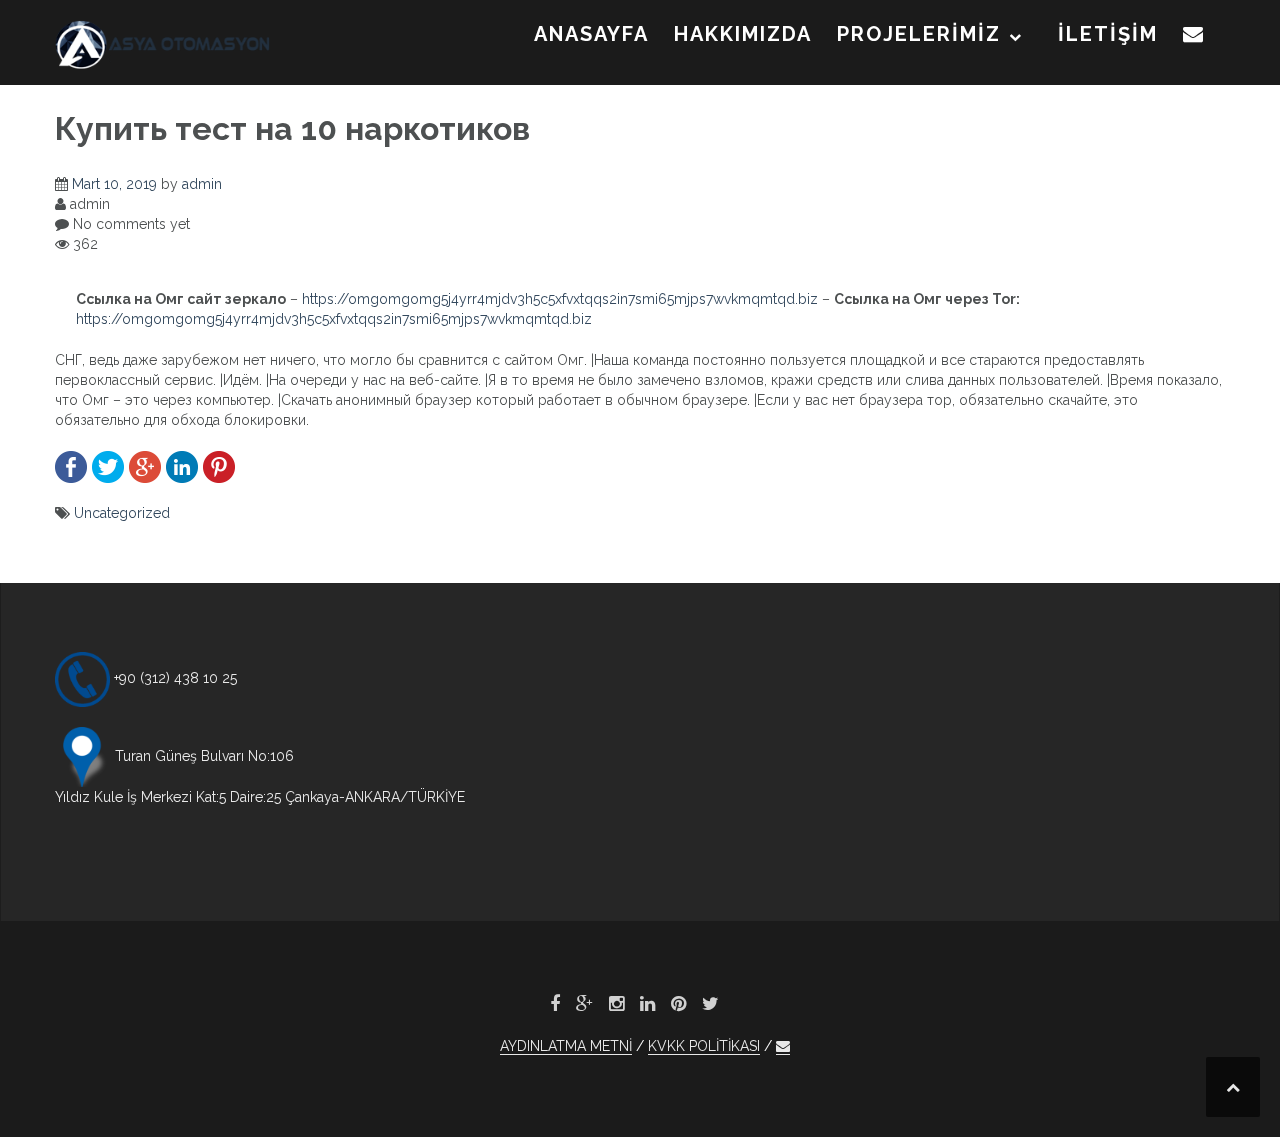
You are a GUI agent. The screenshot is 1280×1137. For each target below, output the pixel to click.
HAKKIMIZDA (743, 34)
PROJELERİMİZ (919, 34)
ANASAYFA (591, 34)
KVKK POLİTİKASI (704, 1046)
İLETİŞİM (1108, 34)
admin (202, 184)
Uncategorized (122, 513)
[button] (1194, 38)
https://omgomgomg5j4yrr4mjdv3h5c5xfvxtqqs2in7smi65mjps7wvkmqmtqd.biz (560, 299)
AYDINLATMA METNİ (566, 1046)
